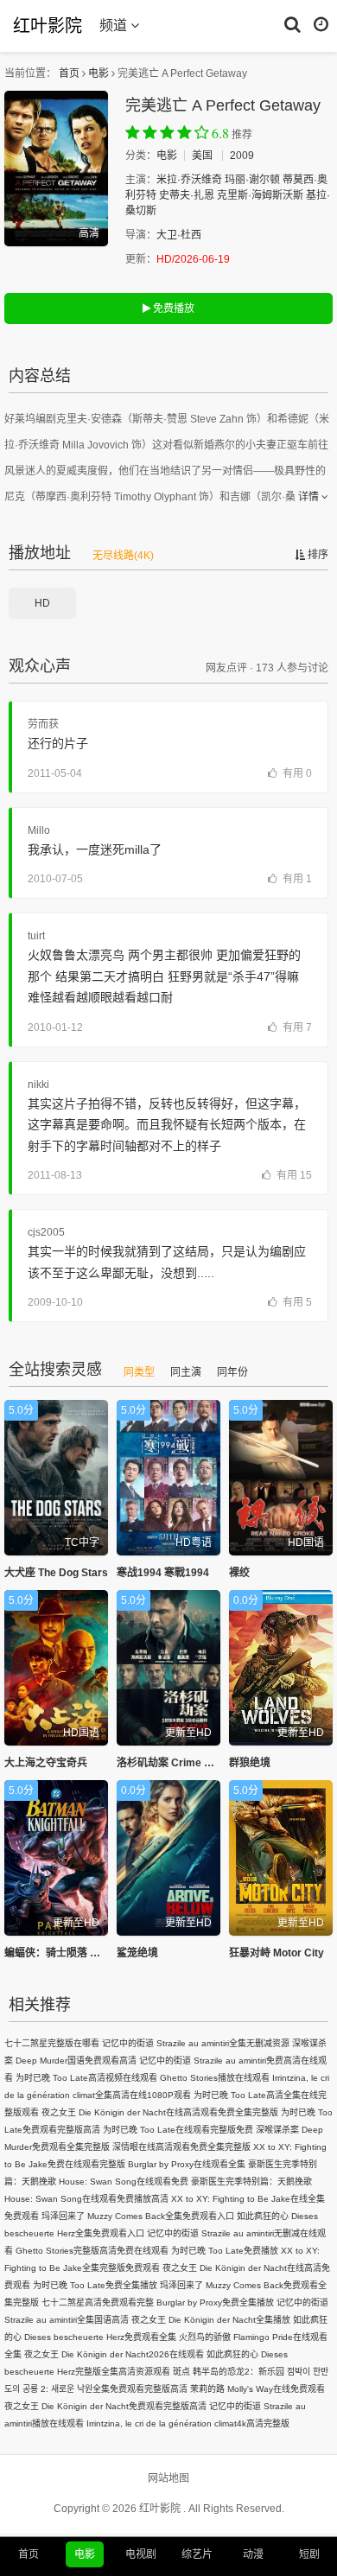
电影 (99, 73)
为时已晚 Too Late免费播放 (225, 2251)
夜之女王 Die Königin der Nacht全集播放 (211, 2320)
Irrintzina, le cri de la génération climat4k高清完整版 (188, 2423)
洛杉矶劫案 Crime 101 (169, 1763)
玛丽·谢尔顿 (252, 180)
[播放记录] (321, 23)
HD (42, 603)
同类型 (139, 1372)
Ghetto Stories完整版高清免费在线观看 (92, 2251)
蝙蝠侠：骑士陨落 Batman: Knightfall (93, 1953)
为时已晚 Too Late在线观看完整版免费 (178, 2130)
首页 (69, 73)
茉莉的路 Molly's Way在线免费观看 (258, 2389)
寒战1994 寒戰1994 (163, 1573)
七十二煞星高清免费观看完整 (98, 2302)
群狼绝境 (250, 1763)
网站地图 (168, 2478)
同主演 (186, 1372)
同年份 (232, 1372)
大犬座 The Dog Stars (56, 1573)
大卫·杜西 (179, 235)
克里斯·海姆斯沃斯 (260, 195)
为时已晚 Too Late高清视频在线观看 (86, 2078)
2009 (242, 156)
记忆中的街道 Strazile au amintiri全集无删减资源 (196, 2043)
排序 (317, 555)
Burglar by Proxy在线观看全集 (187, 2164)
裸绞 (239, 1573)
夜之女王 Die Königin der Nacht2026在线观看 (114, 2354)
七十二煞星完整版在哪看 (52, 2043)
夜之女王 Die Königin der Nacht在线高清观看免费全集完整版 (160, 2112)
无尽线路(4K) (123, 556)
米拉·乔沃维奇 (189, 180)
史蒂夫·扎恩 (187, 195)
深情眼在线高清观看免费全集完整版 (181, 2147)
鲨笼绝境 (137, 1953)
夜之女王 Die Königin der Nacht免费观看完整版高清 (105, 2406)
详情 (310, 497)
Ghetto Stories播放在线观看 (215, 2078)
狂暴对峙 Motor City (277, 1953)
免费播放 (172, 308)
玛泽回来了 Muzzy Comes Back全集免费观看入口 (138, 2216)
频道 (115, 25)
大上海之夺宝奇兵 (46, 1763)
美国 (202, 156)
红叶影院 (48, 25)
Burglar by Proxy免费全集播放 (215, 2302)
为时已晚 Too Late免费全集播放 (95, 2285)
